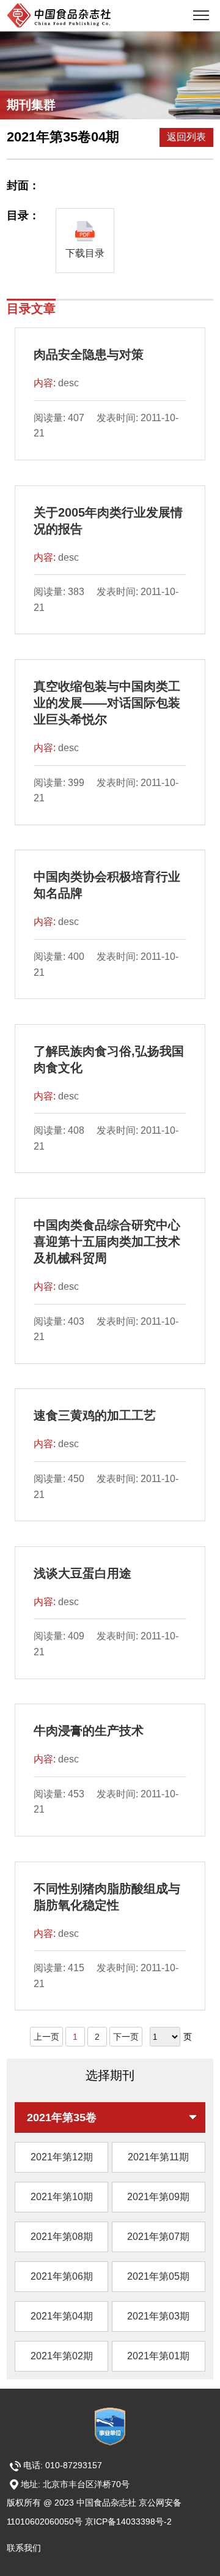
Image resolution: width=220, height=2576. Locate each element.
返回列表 (186, 137)
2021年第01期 (158, 2356)
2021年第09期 (158, 2197)
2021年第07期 (158, 2237)
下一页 (126, 2037)
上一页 (46, 2037)
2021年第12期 (62, 2157)
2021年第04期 (62, 2316)
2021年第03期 (158, 2316)
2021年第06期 (62, 2276)
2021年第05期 (158, 2276)
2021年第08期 (62, 2237)
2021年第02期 (62, 2356)
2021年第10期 (62, 2197)
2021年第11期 (158, 2157)
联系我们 (24, 2548)
